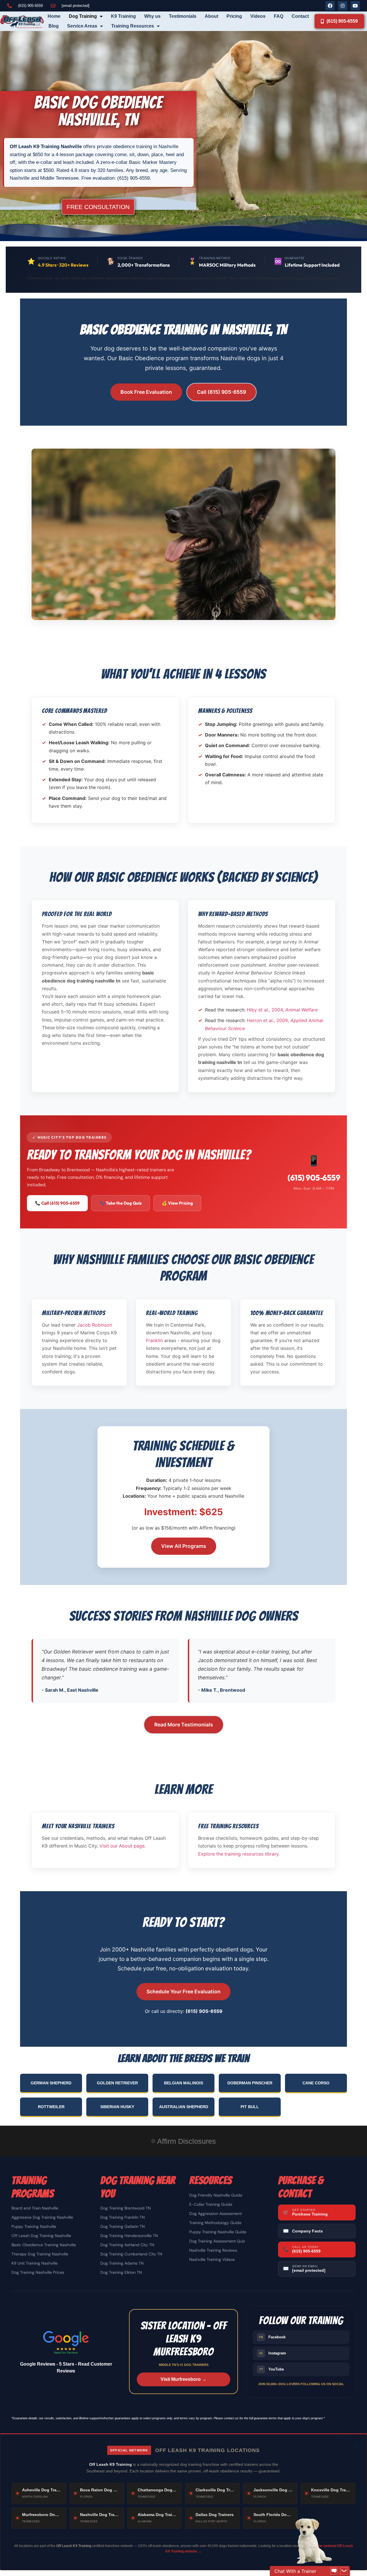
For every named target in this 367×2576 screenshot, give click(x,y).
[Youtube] (355, 6)
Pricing (234, 16)
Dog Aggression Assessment (215, 2213)
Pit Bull (250, 2107)
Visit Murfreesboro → (183, 2379)
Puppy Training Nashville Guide (218, 2232)
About (211, 16)
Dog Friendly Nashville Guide (216, 2195)
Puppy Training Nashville (34, 2226)
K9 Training (123, 16)
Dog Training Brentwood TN (126, 2208)
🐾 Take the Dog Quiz (121, 1203)
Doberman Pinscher (250, 2083)
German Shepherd (51, 2083)
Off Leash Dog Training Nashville (41, 2236)
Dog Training (83, 16)
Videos (258, 16)
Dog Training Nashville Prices (38, 2272)
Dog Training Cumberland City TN (131, 2254)
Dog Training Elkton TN (121, 2272)
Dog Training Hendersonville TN (129, 2236)
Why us (152, 16)
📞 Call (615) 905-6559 (57, 1203)
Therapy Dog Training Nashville (40, 2254)
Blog (54, 26)
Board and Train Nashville (35, 2208)
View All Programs (184, 1546)
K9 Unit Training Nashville (35, 2263)
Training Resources (133, 26)
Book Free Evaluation (146, 392)
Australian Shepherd (184, 2107)
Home (54, 16)
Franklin (154, 1340)
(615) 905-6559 (204, 2011)
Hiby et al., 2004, (282, 1010)
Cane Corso (316, 2083)
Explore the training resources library (238, 1854)
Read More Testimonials (184, 1725)
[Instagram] (343, 6)
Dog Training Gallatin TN (123, 2226)
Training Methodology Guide (215, 2223)
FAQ (279, 16)
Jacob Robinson (95, 1325)
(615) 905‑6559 (314, 1177)
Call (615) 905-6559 (221, 392)
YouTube (272, 2369)
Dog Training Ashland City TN (127, 2245)
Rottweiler (51, 2107)
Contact (300, 16)
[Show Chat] (334, 2571)
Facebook (273, 2337)
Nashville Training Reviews (213, 2250)
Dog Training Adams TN (122, 2263)
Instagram (273, 2353)
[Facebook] (330, 6)
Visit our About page (122, 1846)
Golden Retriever (117, 2083)
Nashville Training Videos (212, 2259)
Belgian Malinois (183, 2083)
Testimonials (183, 16)
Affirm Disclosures (187, 2141)
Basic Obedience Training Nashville (44, 2245)
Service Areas (82, 26)
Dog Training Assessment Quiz (217, 2241)
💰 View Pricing (177, 1203)
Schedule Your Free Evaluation (183, 1991)
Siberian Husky (117, 2107)
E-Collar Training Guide (211, 2204)
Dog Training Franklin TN (123, 2217)
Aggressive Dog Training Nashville (42, 2217)
